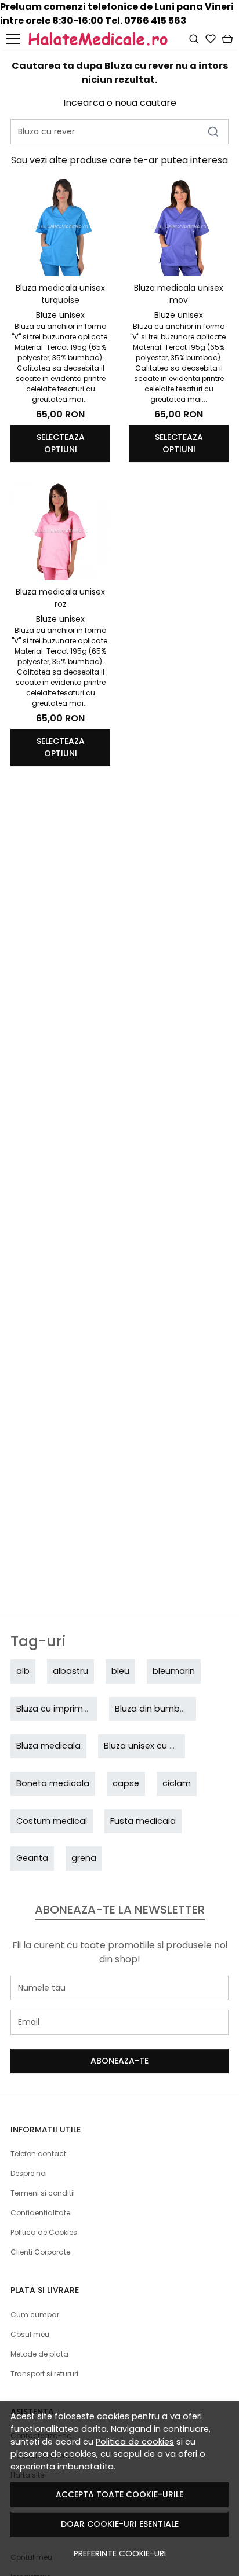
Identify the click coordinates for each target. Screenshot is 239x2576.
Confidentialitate (40, 2213)
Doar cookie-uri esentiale (120, 2524)
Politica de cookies (135, 2442)
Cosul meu (30, 2334)
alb (23, 1671)
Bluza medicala (48, 1746)
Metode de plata (39, 2354)
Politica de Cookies (44, 2232)
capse (126, 1783)
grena (84, 1858)
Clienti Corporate (40, 2252)
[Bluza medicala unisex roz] (60, 530)
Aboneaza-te (119, 2061)
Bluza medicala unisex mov (179, 294)
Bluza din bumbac (153, 1709)
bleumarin (174, 1671)
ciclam (177, 1783)
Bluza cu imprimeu (55, 1709)
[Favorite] (211, 39)
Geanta (32, 1858)
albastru (70, 1671)
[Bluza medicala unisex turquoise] (60, 226)
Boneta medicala (53, 1783)
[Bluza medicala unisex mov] (179, 226)
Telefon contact (38, 2154)
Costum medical (52, 1821)
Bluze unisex (60, 315)
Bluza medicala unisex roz (60, 598)
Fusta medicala (143, 1821)
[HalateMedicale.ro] (107, 39)
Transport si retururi (44, 2374)
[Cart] (227, 39)
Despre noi (29, 2173)
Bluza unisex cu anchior (153, 1746)
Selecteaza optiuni (61, 443)
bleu (120, 1671)
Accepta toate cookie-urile (119, 2494)
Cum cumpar (35, 2315)
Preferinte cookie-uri (120, 2553)
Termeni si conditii (43, 2193)
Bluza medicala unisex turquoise (60, 294)
